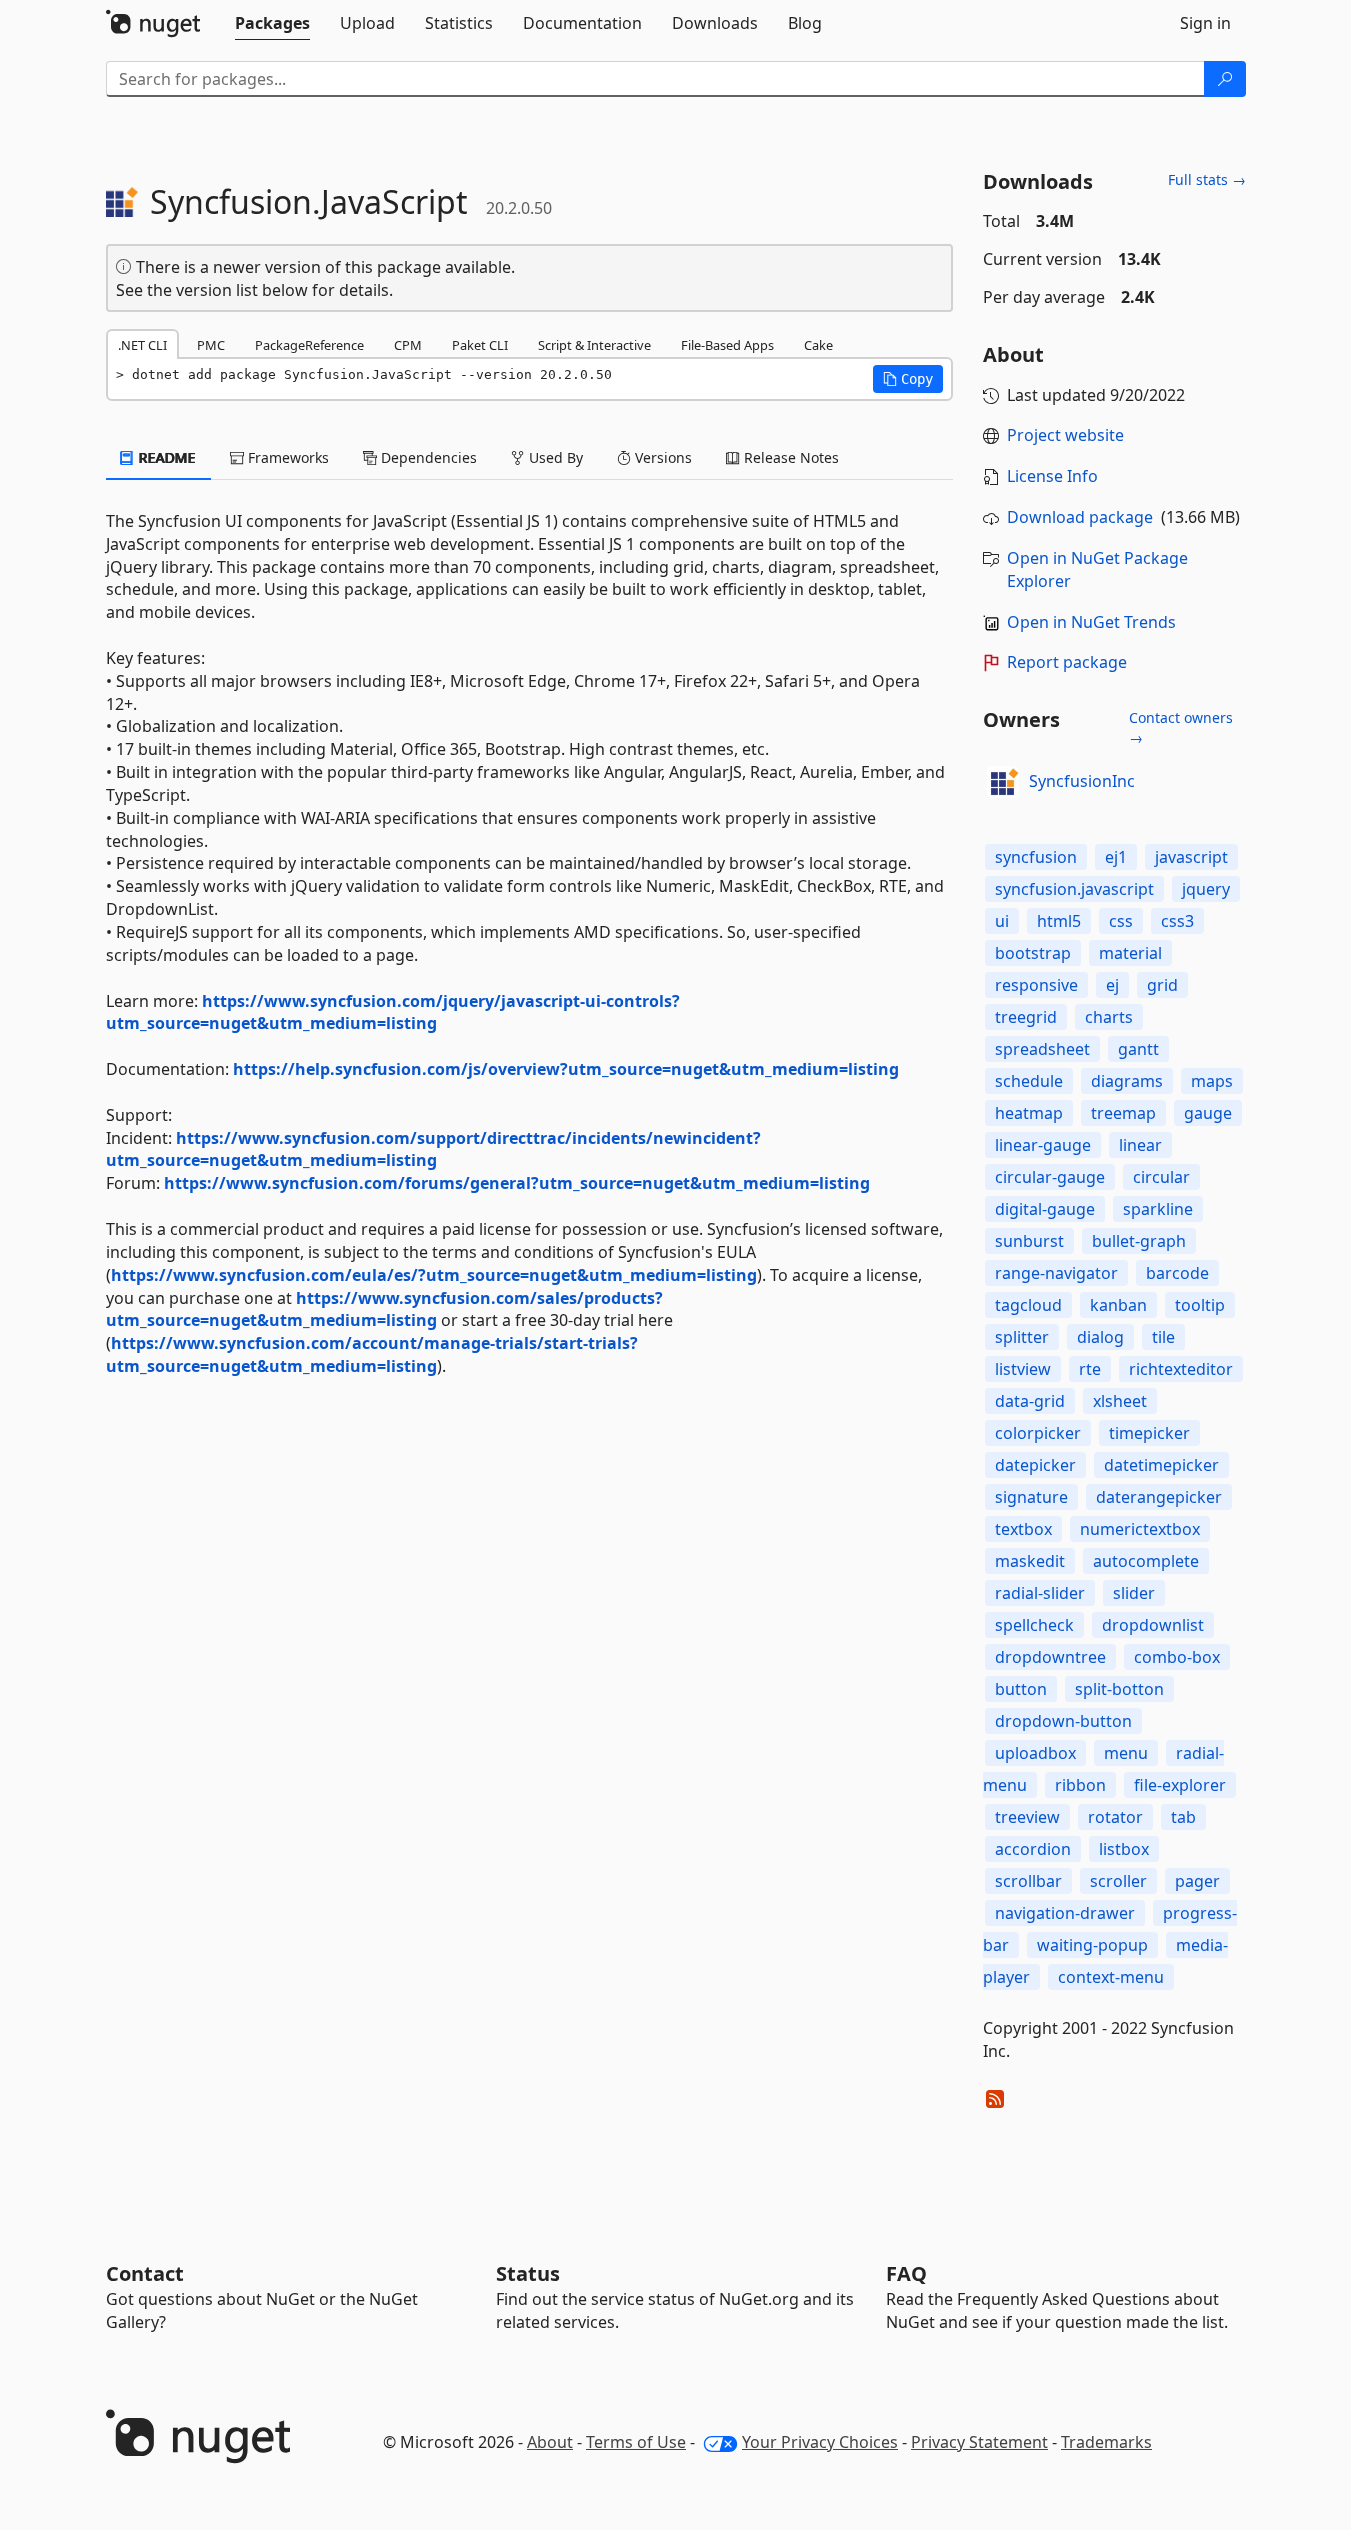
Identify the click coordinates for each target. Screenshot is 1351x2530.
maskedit (1030, 1561)
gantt (1138, 1049)
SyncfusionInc (1082, 781)
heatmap (1029, 1113)
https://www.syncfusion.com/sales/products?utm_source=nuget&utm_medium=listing (384, 1309)
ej (1112, 985)
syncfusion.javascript (1074, 889)
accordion (1033, 1849)
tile (1163, 1337)
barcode (1177, 1273)
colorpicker (1038, 1433)
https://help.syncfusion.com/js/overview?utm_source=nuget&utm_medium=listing (566, 1069)
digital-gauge (1045, 1209)
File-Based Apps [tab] (727, 345)
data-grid (1030, 1401)
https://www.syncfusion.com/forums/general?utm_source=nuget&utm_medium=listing (517, 1183)
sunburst (1029, 1241)
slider (1134, 1593)
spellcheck (1034, 1625)
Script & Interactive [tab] (594, 345)
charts (1109, 1017)
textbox (1023, 1529)
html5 (1059, 921)
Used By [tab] (554, 457)
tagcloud (1028, 1305)
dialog (1100, 1337)
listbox (1124, 1849)
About (550, 2442)
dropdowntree (1050, 1657)
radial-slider (1040, 1593)
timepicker (1149, 1433)
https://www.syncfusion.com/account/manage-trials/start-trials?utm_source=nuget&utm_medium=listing (372, 1354)
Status (528, 2273)
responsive (1036, 985)
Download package (1080, 517)
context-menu (1111, 1977)
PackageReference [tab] (309, 345)
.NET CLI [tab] (142, 345)
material (1130, 953)
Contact (145, 2273)
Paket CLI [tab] (480, 345)
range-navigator (1056, 1273)
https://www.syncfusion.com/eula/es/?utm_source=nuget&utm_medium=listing (434, 1275)
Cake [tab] (818, 345)
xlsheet (1120, 1401)
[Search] (1225, 79)
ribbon (1080, 1785)
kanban (1118, 1305)
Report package (1067, 662)
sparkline (1158, 1209)
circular (1161, 1177)
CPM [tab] (408, 345)
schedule (1029, 1081)
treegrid (1026, 1017)
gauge (1208, 1113)
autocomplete (1146, 1561)
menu (1126, 1753)
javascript (1191, 857)
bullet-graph (1139, 1241)
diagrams (1127, 1081)
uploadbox (1035, 1753)
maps (1212, 1081)
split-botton (1119, 1689)
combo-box (1177, 1657)
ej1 (1116, 857)
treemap (1123, 1113)
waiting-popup (1092, 1945)
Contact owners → (1181, 727)
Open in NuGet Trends (1091, 622)
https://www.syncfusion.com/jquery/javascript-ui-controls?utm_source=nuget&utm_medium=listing (393, 1012)
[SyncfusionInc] (1003, 782)
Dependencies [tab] (427, 457)
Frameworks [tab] (286, 457)
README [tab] (165, 457)
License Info (1052, 476)
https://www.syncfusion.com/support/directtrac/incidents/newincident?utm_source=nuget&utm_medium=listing (433, 1149)
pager (1197, 1881)
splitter (1022, 1337)
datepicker (1035, 1465)
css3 (1177, 921)
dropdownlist (1153, 1625)
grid (1162, 985)
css (1121, 921)
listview (1023, 1369)
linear (1140, 1145)
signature (1031, 1497)
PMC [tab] (211, 345)
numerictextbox (1140, 1529)
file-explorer (1180, 1785)
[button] (908, 379)
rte (1090, 1369)
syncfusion (1036, 857)
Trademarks (1106, 2442)
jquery (1206, 889)
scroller (1118, 1881)
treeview (1027, 1817)
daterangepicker (1159, 1497)
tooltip (1200, 1305)
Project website (1065, 435)
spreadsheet (1042, 1049)
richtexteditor (1181, 1369)
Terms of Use (636, 2442)
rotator (1115, 1817)
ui (1002, 921)
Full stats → (1207, 179)
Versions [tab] (661, 457)
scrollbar (1028, 1881)
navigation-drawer (1065, 1913)
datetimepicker (1161, 1465)
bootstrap (1033, 953)
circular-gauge (1050, 1177)
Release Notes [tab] (789, 457)
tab (1183, 1817)
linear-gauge (1043, 1145)
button (1021, 1689)
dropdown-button (1063, 1721)
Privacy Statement (979, 2442)
